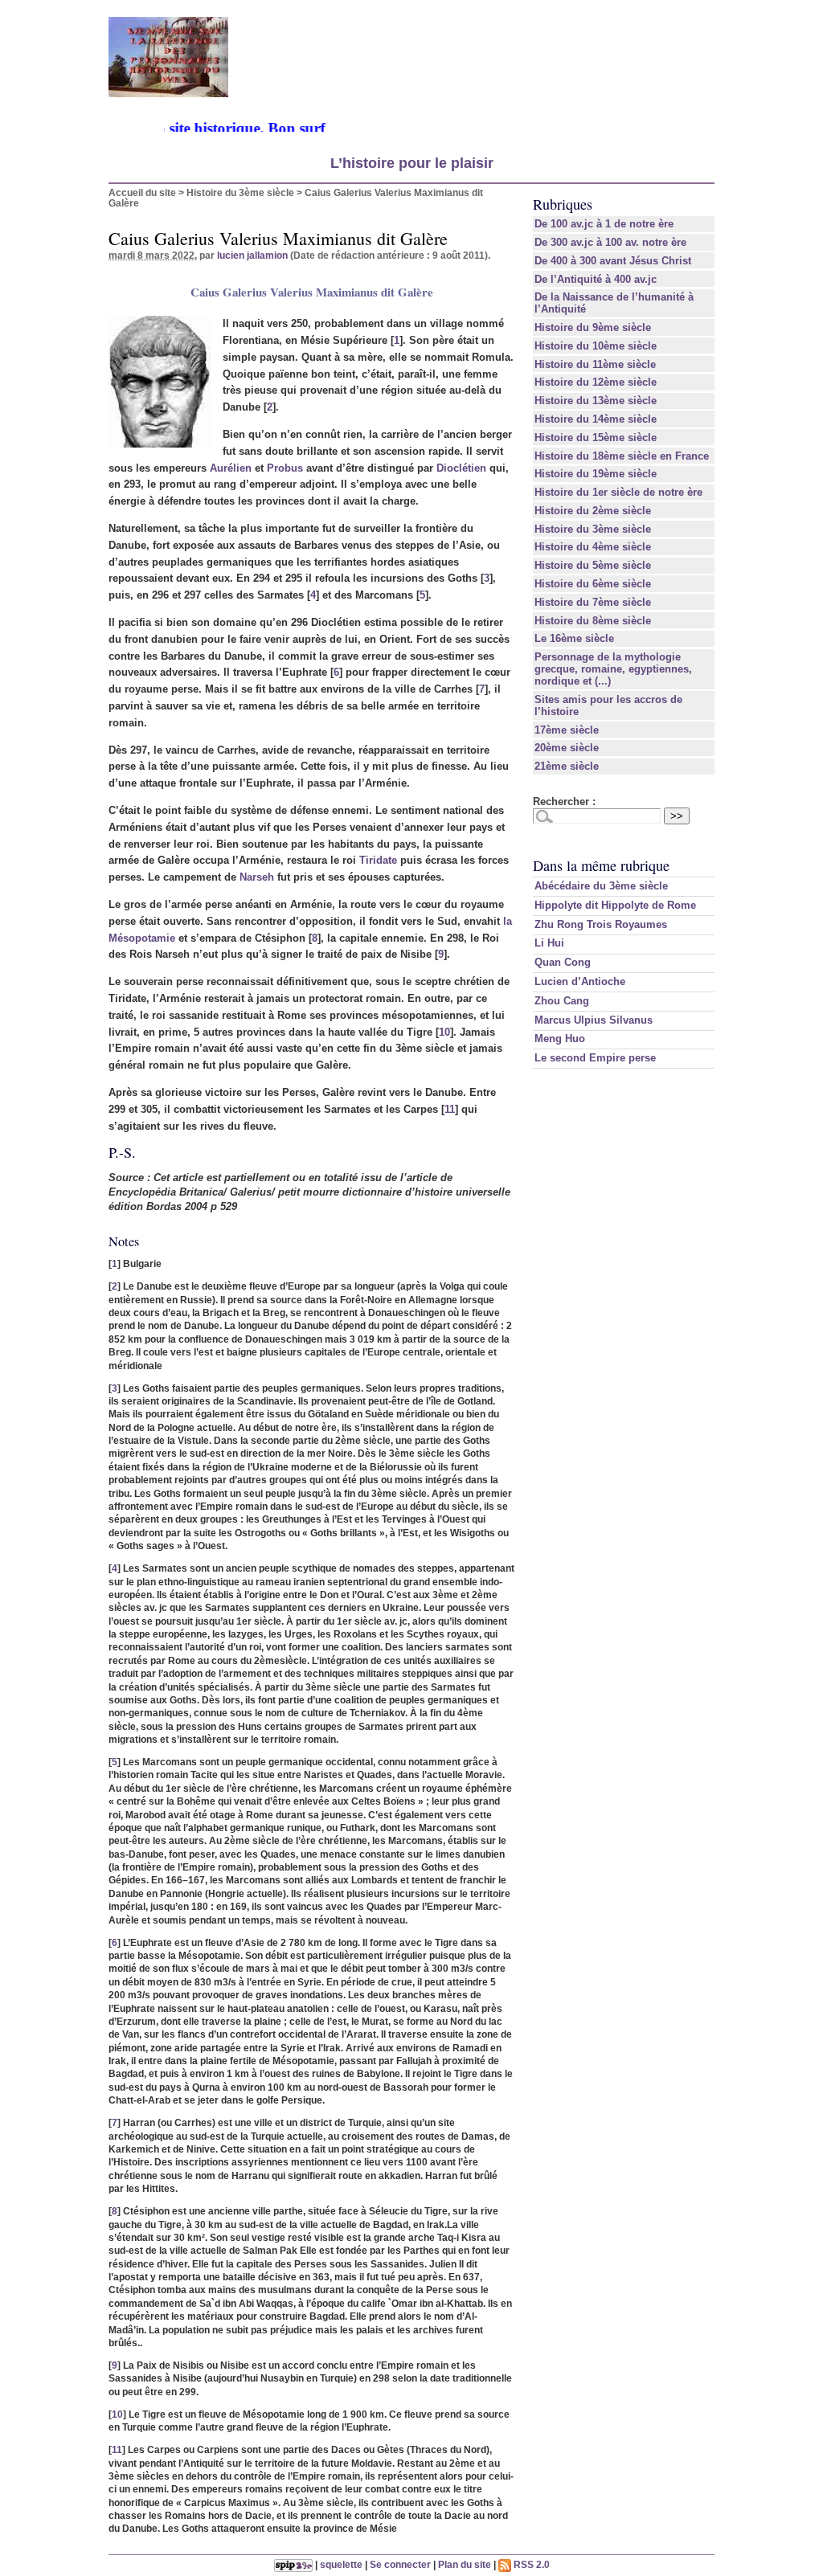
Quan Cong (563, 962)
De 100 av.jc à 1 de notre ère (604, 224)
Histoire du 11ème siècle (595, 364)
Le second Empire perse (595, 1058)
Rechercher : (564, 801)
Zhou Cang (562, 1001)
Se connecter (400, 2564)
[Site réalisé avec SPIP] (293, 2564)
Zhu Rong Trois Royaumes (601, 924)
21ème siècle (567, 766)
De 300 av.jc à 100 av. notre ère (610, 242)
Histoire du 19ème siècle (596, 474)
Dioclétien (461, 468)
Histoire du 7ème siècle (593, 602)
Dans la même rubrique (601, 865)
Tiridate (378, 860)
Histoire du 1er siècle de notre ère (618, 492)
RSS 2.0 (530, 2564)
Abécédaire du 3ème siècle (601, 886)
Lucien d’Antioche (580, 981)
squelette (341, 2564)
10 (444, 1032)
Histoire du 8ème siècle (593, 621)
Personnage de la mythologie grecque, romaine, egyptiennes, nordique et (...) (613, 669)
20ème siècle (567, 748)
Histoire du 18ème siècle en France (622, 456)
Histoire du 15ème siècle (596, 438)
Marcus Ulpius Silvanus (594, 1020)
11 (450, 1109)
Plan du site (465, 2564)
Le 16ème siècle (574, 638)
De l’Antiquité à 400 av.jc (596, 279)
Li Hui (549, 943)
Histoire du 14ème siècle (596, 419)
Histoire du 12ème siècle (596, 382)
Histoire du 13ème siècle (596, 401)
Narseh (257, 877)
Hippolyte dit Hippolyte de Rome (615, 905)
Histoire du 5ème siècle (593, 565)
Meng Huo (560, 1039)
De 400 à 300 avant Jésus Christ (613, 261)
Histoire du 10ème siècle (596, 346)
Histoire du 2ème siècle (593, 511)
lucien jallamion (252, 255)
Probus (285, 468)
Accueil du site (142, 192)
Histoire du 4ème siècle (593, 547)
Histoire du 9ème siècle (593, 327)
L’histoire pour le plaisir (412, 163)
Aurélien (231, 468)
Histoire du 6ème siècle (593, 584)
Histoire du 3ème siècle (240, 192)
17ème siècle (567, 730)
